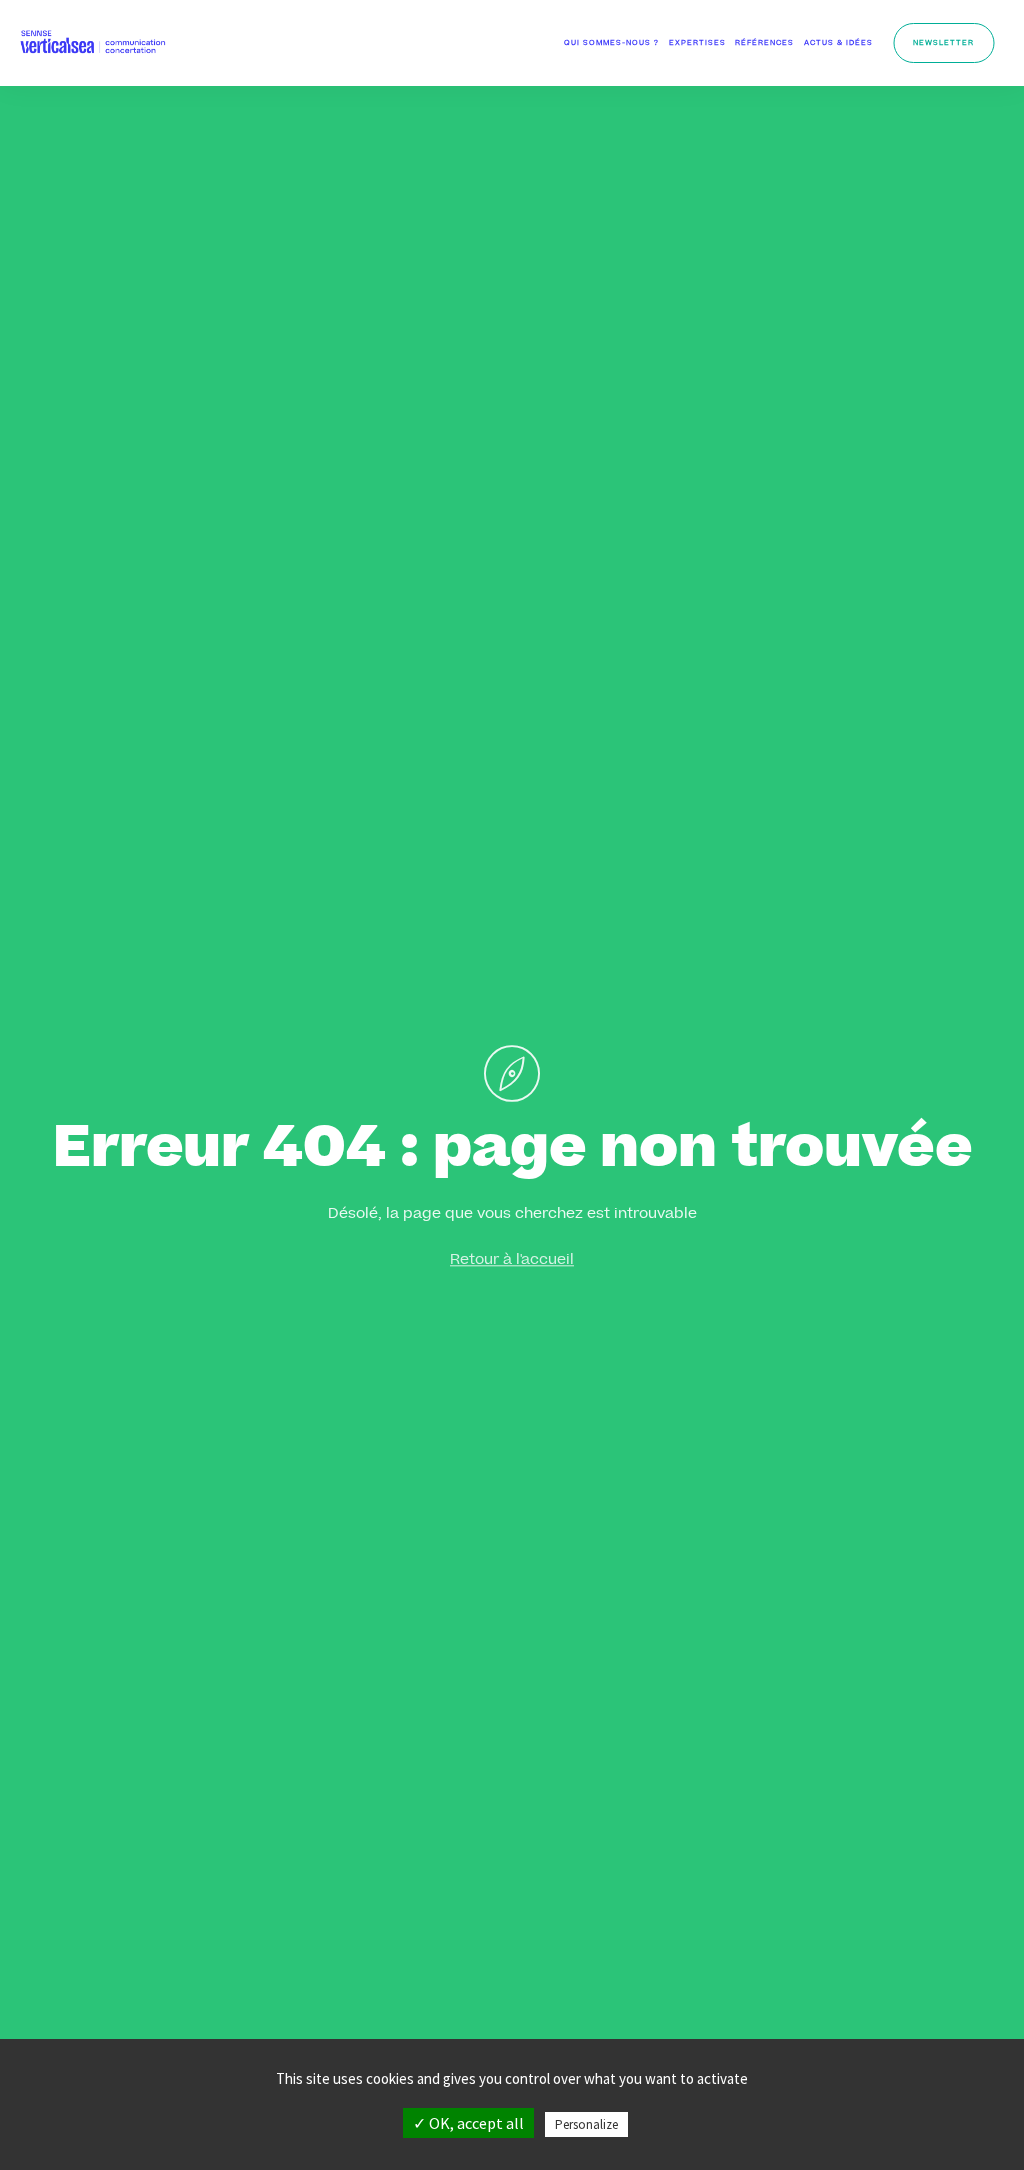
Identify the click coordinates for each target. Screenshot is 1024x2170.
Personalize (586, 2124)
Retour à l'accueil (512, 1261)
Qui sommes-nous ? (611, 43)
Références (764, 43)
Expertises (697, 43)
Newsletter (943, 43)
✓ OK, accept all (468, 2123)
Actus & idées (838, 43)
